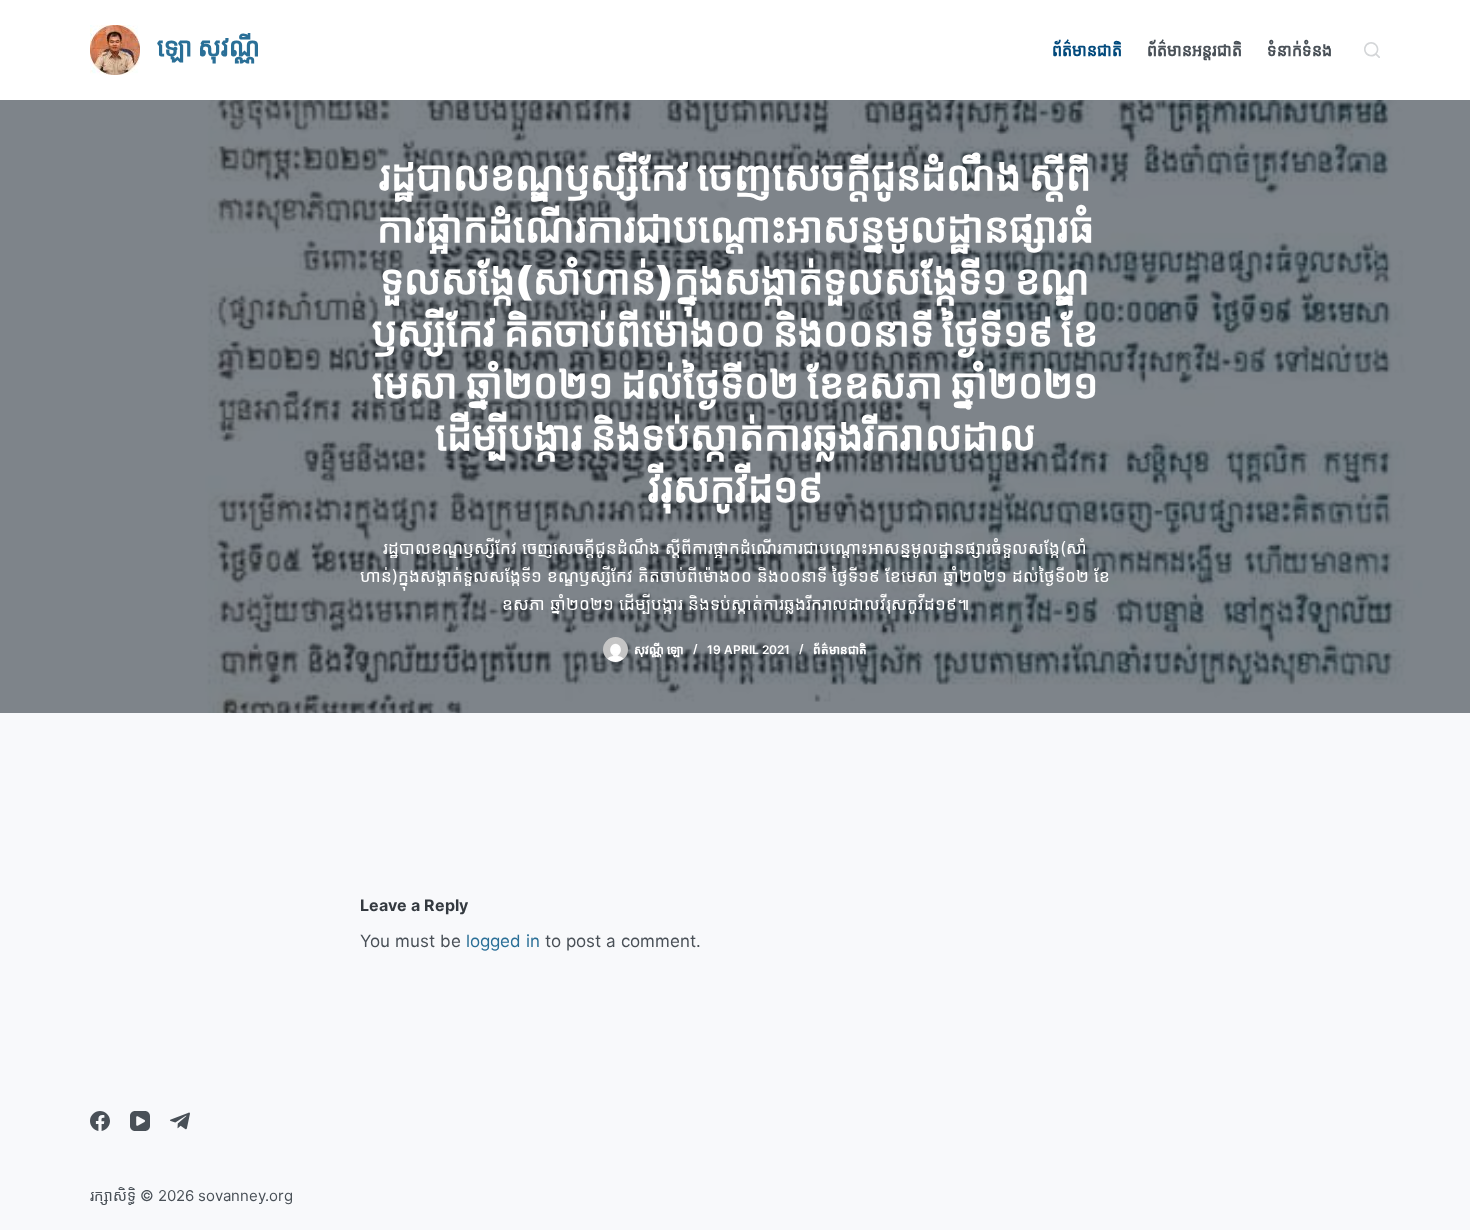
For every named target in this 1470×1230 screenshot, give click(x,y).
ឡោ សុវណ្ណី (208, 47)
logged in (503, 941)
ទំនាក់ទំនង (1299, 50)
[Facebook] (100, 1121)
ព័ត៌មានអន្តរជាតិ (1194, 50)
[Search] (1372, 50)
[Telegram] (180, 1121)
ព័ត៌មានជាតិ (1087, 50)
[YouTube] (140, 1121)
